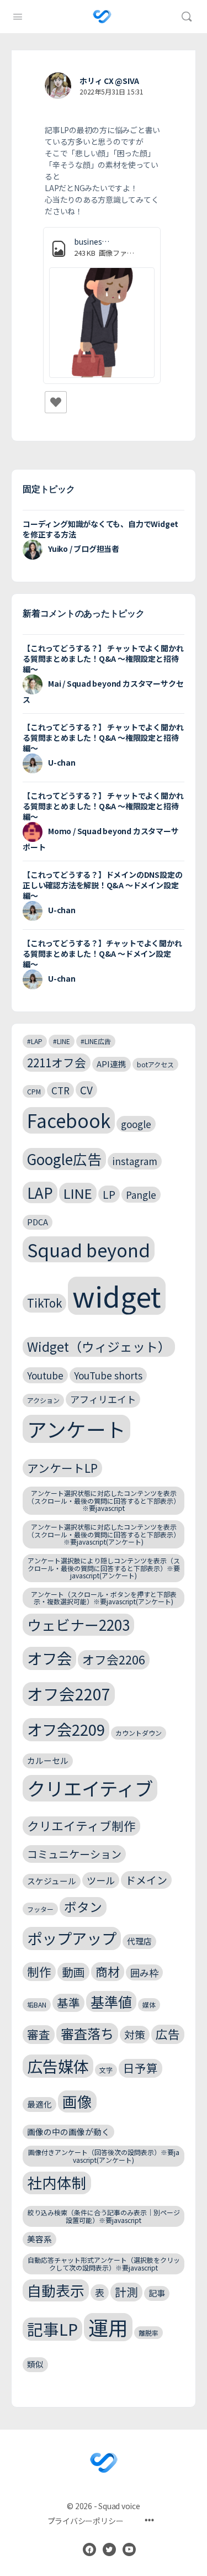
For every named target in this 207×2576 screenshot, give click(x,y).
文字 (106, 2070)
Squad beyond (89, 1249)
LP (109, 1194)
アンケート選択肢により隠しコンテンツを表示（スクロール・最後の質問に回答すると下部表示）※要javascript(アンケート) (104, 1568)
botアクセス (155, 1064)
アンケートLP (62, 1468)
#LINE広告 (96, 1041)
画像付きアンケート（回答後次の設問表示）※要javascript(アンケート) (104, 2156)
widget (117, 1295)
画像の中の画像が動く (68, 2132)
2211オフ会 (57, 1062)
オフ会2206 (114, 1659)
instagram (135, 1161)
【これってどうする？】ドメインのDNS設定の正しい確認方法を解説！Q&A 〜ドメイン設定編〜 (102, 885)
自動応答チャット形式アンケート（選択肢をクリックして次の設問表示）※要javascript (104, 2264)
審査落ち (87, 2033)
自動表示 (56, 2290)
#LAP (35, 1041)
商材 (108, 1971)
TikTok (44, 1303)
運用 (108, 2327)
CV (86, 1090)
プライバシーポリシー (86, 2521)
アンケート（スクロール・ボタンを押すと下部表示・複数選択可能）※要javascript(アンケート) (104, 1598)
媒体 (149, 2005)
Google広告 (64, 1159)
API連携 (112, 1064)
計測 (126, 2291)
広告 (168, 2034)
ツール (101, 1880)
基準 (68, 2003)
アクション (43, 1400)
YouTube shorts (108, 1375)
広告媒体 (58, 2066)
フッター (40, 1909)
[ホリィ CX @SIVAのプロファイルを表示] (58, 86)
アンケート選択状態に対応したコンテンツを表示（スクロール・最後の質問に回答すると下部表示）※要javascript (104, 1501)
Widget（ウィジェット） (99, 1347)
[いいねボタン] (56, 402)
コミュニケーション (74, 1854)
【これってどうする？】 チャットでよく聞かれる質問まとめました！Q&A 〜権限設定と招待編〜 (103, 659)
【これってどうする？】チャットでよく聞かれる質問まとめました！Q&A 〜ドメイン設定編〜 (102, 954)
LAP (40, 1192)
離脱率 (148, 2333)
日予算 (140, 2068)
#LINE (62, 1041)
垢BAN (37, 2005)
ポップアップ (72, 1938)
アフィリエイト (103, 1399)
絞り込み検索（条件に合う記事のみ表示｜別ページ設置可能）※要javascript (104, 2216)
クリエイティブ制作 (81, 1826)
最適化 (39, 2104)
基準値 (111, 2001)
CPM (34, 1091)
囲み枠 (144, 1972)
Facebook (69, 1120)
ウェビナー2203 (78, 1624)
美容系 (39, 2239)
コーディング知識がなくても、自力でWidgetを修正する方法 (100, 529)
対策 (135, 2034)
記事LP (52, 2329)
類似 (35, 2364)
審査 (39, 2034)
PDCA (38, 1222)
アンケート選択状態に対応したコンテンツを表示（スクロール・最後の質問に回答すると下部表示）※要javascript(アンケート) (104, 1534)
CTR (60, 1090)
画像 (77, 2101)
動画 (73, 1972)
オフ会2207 (69, 1693)
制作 (39, 1971)
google (136, 1124)
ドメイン (146, 1880)
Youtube (45, 1375)
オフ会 (49, 1658)
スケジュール (52, 1881)
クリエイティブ (90, 1788)
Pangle (141, 1195)
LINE (78, 1193)
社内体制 (57, 2182)
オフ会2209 (66, 1729)
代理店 (139, 1941)
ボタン (83, 1907)
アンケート (76, 1429)
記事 (157, 2293)
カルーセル (48, 1760)
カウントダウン (139, 1733)
